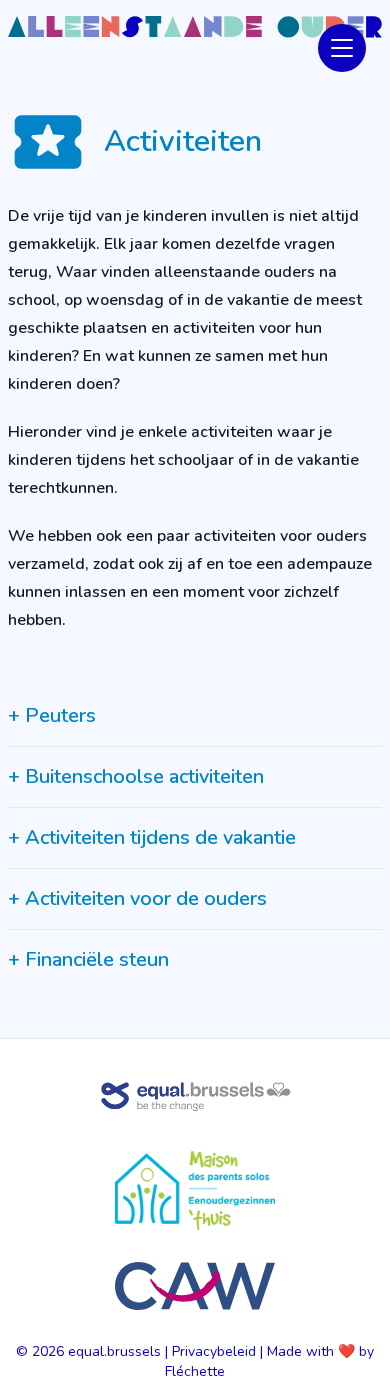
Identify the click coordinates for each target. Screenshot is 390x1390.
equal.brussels (114, 1351)
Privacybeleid (214, 1351)
